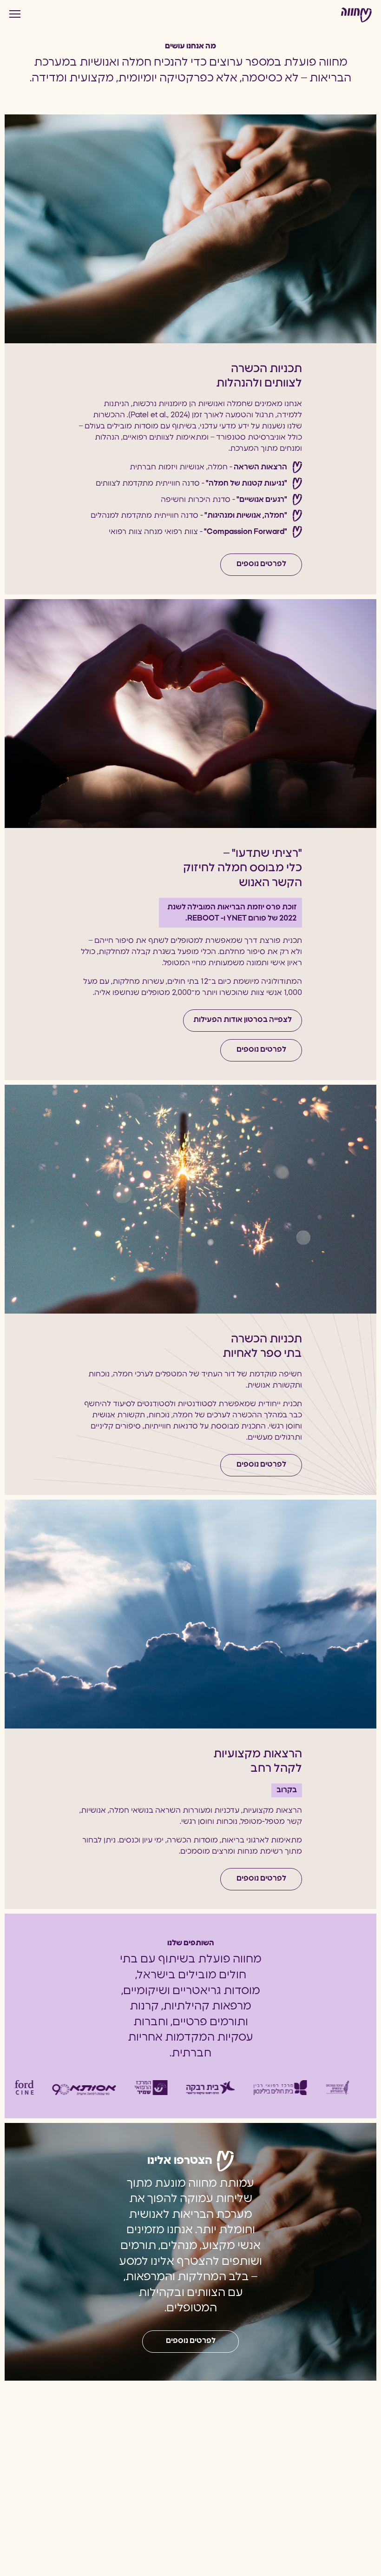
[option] (57, 2088)
